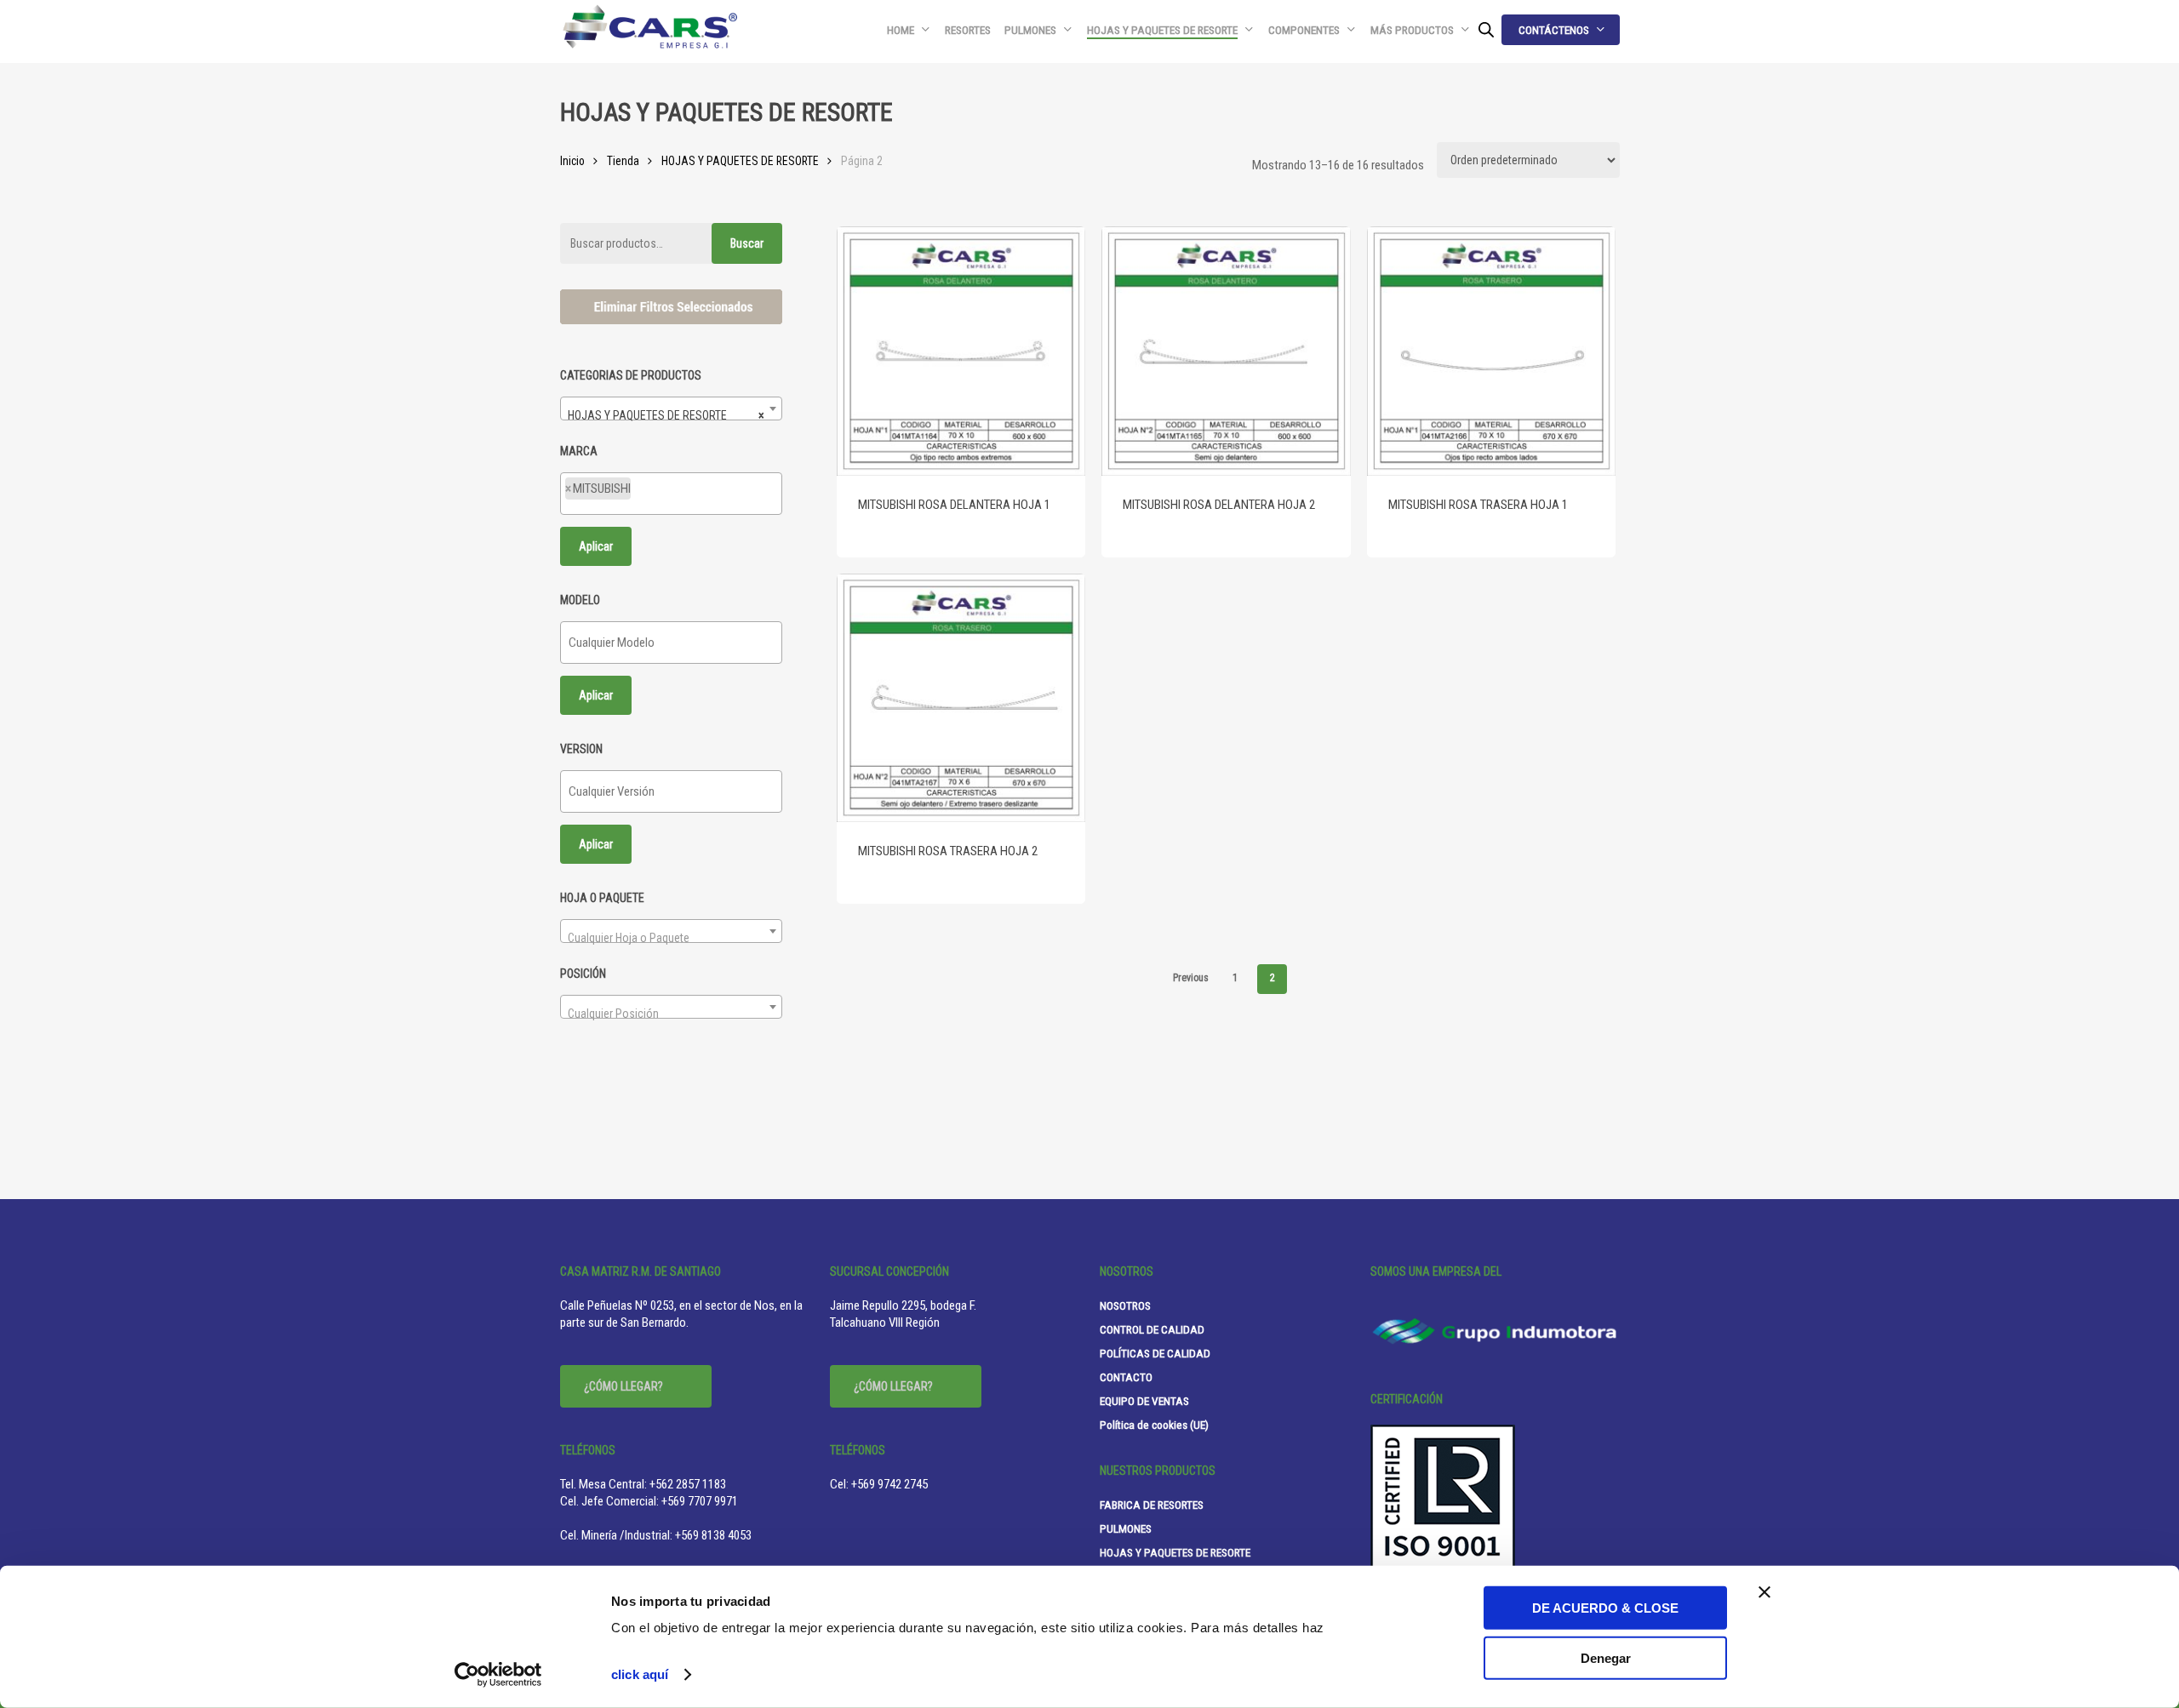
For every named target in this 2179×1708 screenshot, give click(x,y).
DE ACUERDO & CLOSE (1605, 1608)
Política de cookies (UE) (1154, 1425)
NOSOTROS (1125, 1305)
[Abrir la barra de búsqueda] (1486, 30)
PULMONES (1126, 1528)
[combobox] (671, 408)
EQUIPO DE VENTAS (1144, 1401)
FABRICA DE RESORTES (1152, 1505)
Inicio (572, 161)
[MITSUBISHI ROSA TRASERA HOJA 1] (1492, 351)
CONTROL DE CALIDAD (1152, 1329)
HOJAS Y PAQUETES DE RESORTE (740, 161)
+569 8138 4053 (713, 1535)
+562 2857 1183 (688, 1484)
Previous (1191, 978)
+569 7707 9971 (700, 1501)
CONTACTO (1126, 1377)
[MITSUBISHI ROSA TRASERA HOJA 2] (961, 698)
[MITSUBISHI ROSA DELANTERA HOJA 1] (961, 351)
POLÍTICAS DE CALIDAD (1155, 1353)
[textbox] (640, 494)
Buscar (747, 243)
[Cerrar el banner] (1764, 1592)
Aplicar (596, 546)
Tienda (623, 161)
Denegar (1606, 1657)
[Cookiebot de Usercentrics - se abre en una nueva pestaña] (498, 1675)
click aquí (640, 1674)
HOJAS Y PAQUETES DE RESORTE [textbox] (666, 415)
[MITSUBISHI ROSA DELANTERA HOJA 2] (1226, 351)
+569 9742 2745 (889, 1484)
